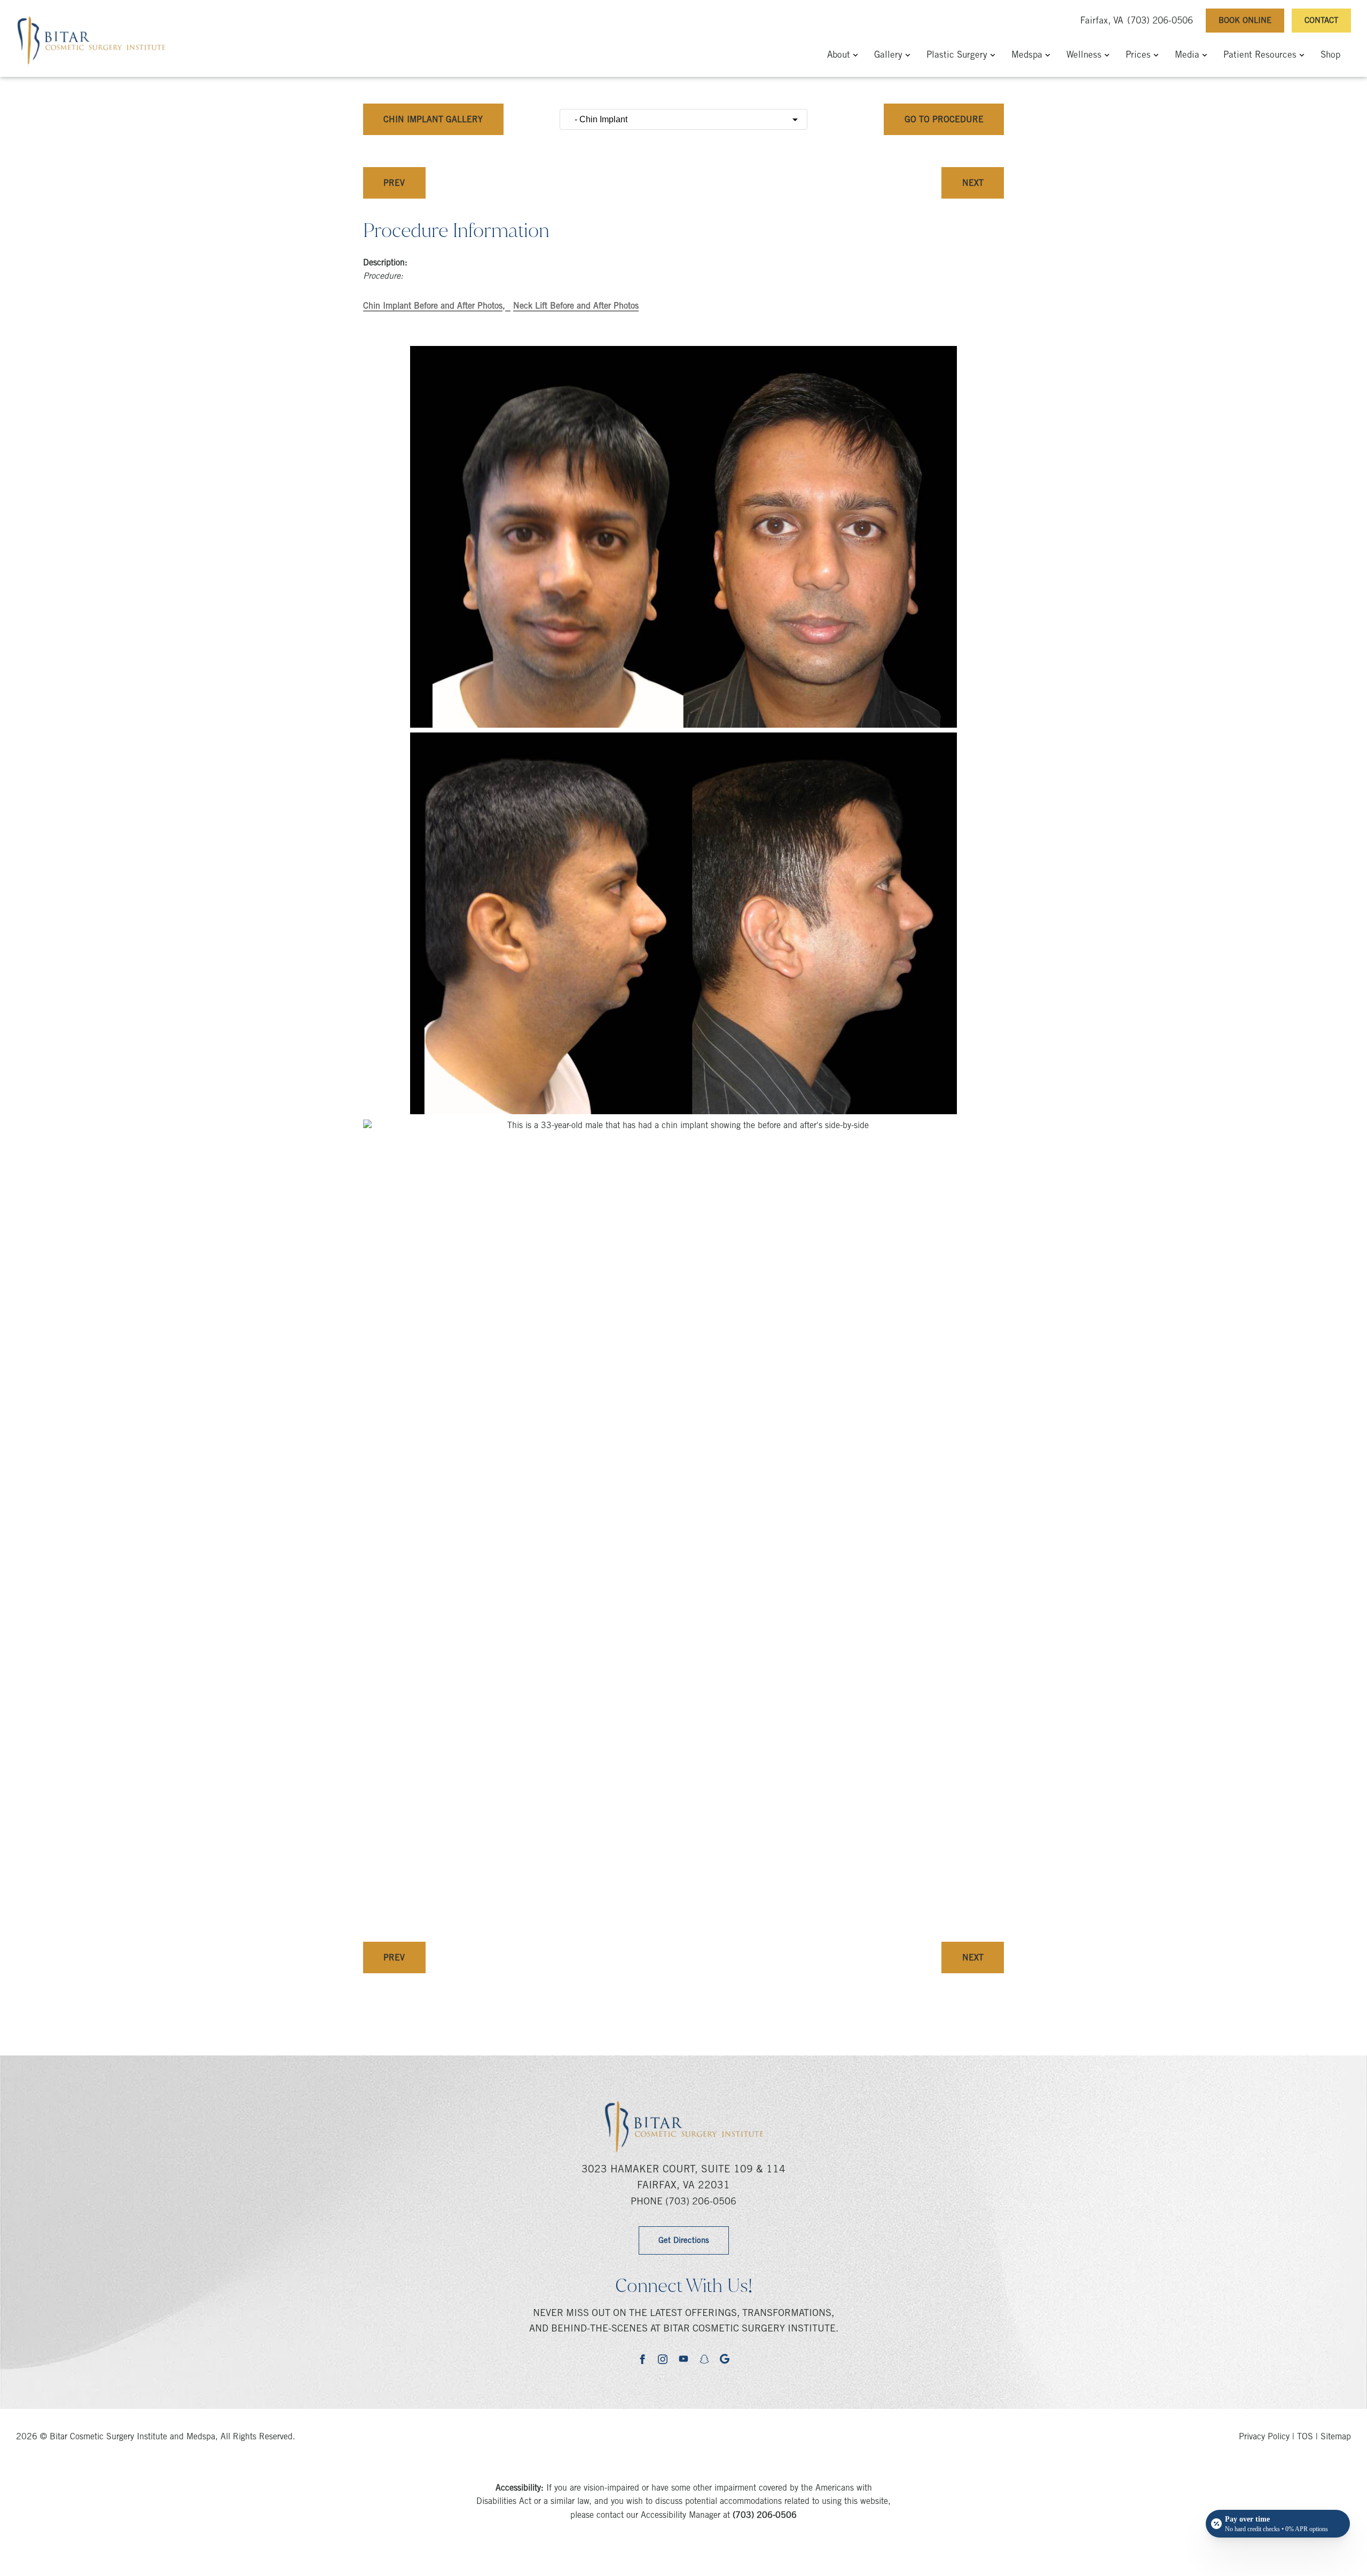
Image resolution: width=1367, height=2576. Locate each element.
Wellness (1084, 56)
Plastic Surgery (957, 56)
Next (973, 184)
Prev (394, 184)
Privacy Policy (1264, 2437)
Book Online (1245, 21)
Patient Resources (1260, 56)
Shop (1330, 56)
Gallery (888, 56)
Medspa (1027, 56)
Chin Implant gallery (433, 120)
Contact (1321, 21)
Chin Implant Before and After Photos (433, 306)
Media (1187, 56)
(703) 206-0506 (1160, 22)
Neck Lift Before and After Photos (576, 306)
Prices (1138, 56)
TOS (1305, 2437)
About (839, 56)
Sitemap (1336, 2437)
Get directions (684, 2241)
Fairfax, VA (1102, 22)
